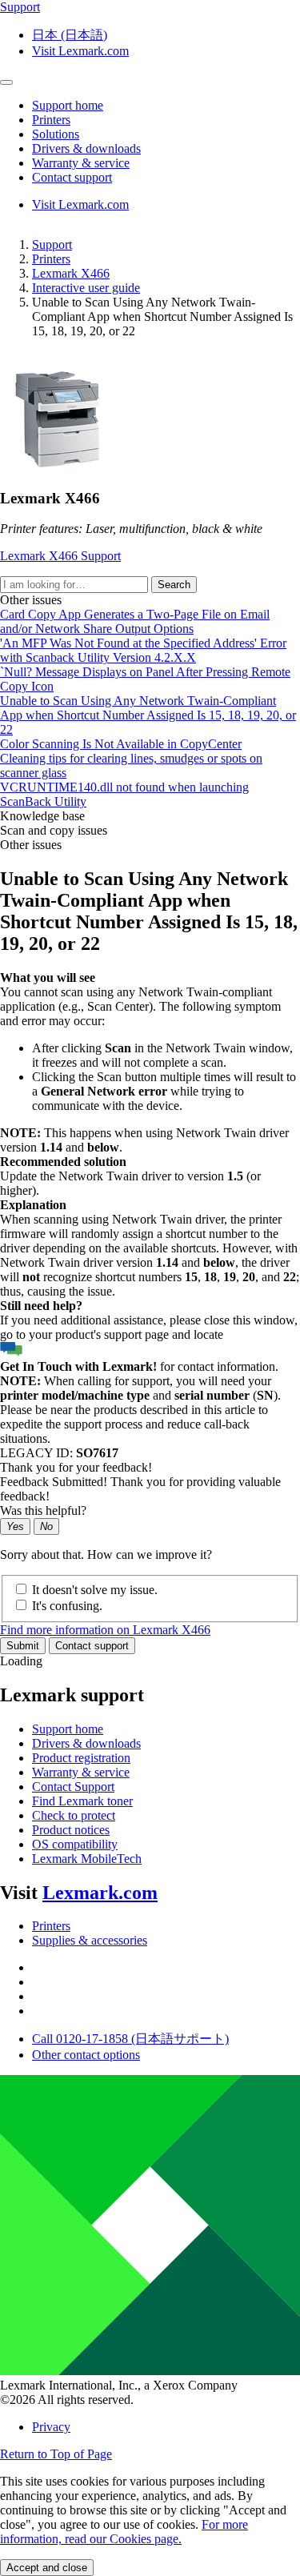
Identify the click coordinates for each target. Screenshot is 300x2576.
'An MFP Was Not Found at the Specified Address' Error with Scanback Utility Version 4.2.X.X (143, 650)
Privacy (51, 2427)
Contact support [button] (72, 177)
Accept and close (47, 2568)
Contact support (92, 1646)
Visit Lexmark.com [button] (80, 51)
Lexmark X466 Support (60, 556)
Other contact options (86, 2055)
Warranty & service (81, 1772)
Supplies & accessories (90, 1940)
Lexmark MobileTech (87, 1859)
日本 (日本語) (70, 35)
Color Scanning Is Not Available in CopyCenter (121, 744)
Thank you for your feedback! (76, 1467)
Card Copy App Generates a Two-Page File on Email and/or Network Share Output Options (135, 621)
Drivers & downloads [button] (86, 148)
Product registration (81, 1758)
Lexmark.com (100, 1893)
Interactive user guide (86, 288)
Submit (23, 1646)
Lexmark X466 (71, 273)
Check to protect (74, 1815)
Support (52, 244)
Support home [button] (68, 105)
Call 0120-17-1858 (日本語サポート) (130, 2039)
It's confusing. (67, 1606)
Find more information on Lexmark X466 (105, 1630)
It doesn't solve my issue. (95, 1590)
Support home (68, 1729)
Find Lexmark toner (82, 1801)
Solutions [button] (56, 134)
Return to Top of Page (56, 2454)
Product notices (71, 1830)
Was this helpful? (43, 1510)
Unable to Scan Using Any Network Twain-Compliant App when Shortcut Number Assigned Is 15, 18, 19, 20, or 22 (148, 715)
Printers (51, 259)
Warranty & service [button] (81, 163)
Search (174, 585)
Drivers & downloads (86, 1743)
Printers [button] (51, 120)
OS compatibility (75, 1844)
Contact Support (73, 1787)
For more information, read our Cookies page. (124, 2532)
